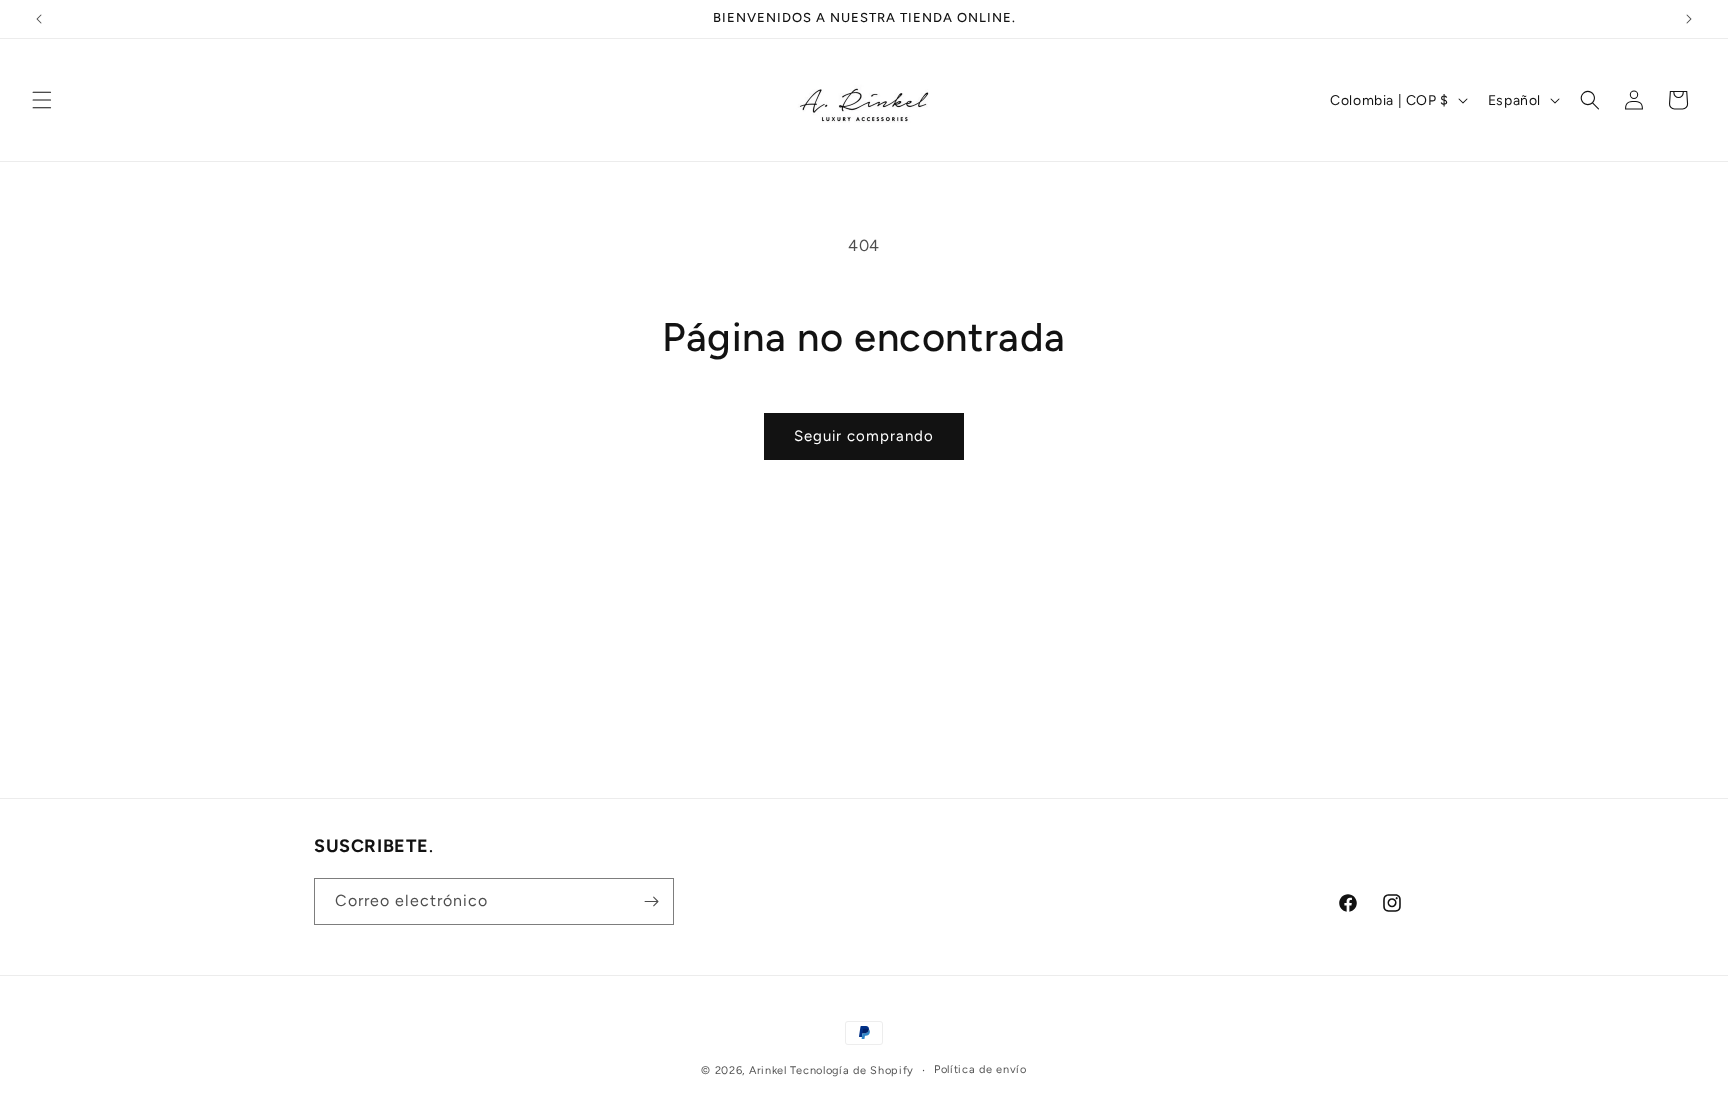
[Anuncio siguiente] (1689, 19)
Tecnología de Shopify (852, 1070)
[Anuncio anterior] (39, 19)
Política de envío (980, 1069)
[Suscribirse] (651, 901)
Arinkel (770, 1070)
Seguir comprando (864, 436)
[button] (42, 100)
